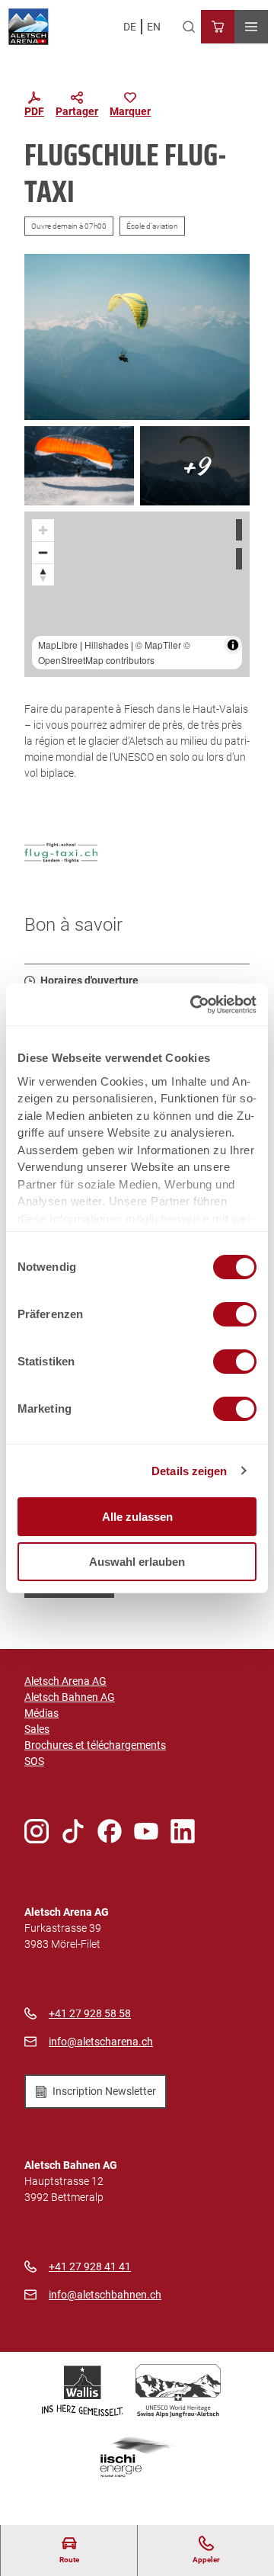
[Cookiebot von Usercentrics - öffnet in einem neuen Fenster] (193, 1005)
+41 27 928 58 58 (90, 2013)
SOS (34, 1761)
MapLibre (58, 645)
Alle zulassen (137, 1517)
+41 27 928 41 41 (90, 2266)
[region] (137, 594)
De (130, 27)
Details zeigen (189, 1471)
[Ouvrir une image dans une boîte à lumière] (137, 337)
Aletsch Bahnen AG (70, 1697)
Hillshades (107, 645)
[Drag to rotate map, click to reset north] (43, 574)
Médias (41, 1713)
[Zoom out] (43, 552)
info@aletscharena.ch (101, 2042)
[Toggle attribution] (233, 645)
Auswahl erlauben (137, 1562)
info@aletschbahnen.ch (105, 2295)
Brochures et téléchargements (95, 1745)
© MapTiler (158, 645)
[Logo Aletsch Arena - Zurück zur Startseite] (29, 27)
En (154, 27)
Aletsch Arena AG (65, 1681)
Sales (37, 1729)
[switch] (235, 1314)
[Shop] (218, 27)
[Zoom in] (43, 530)
